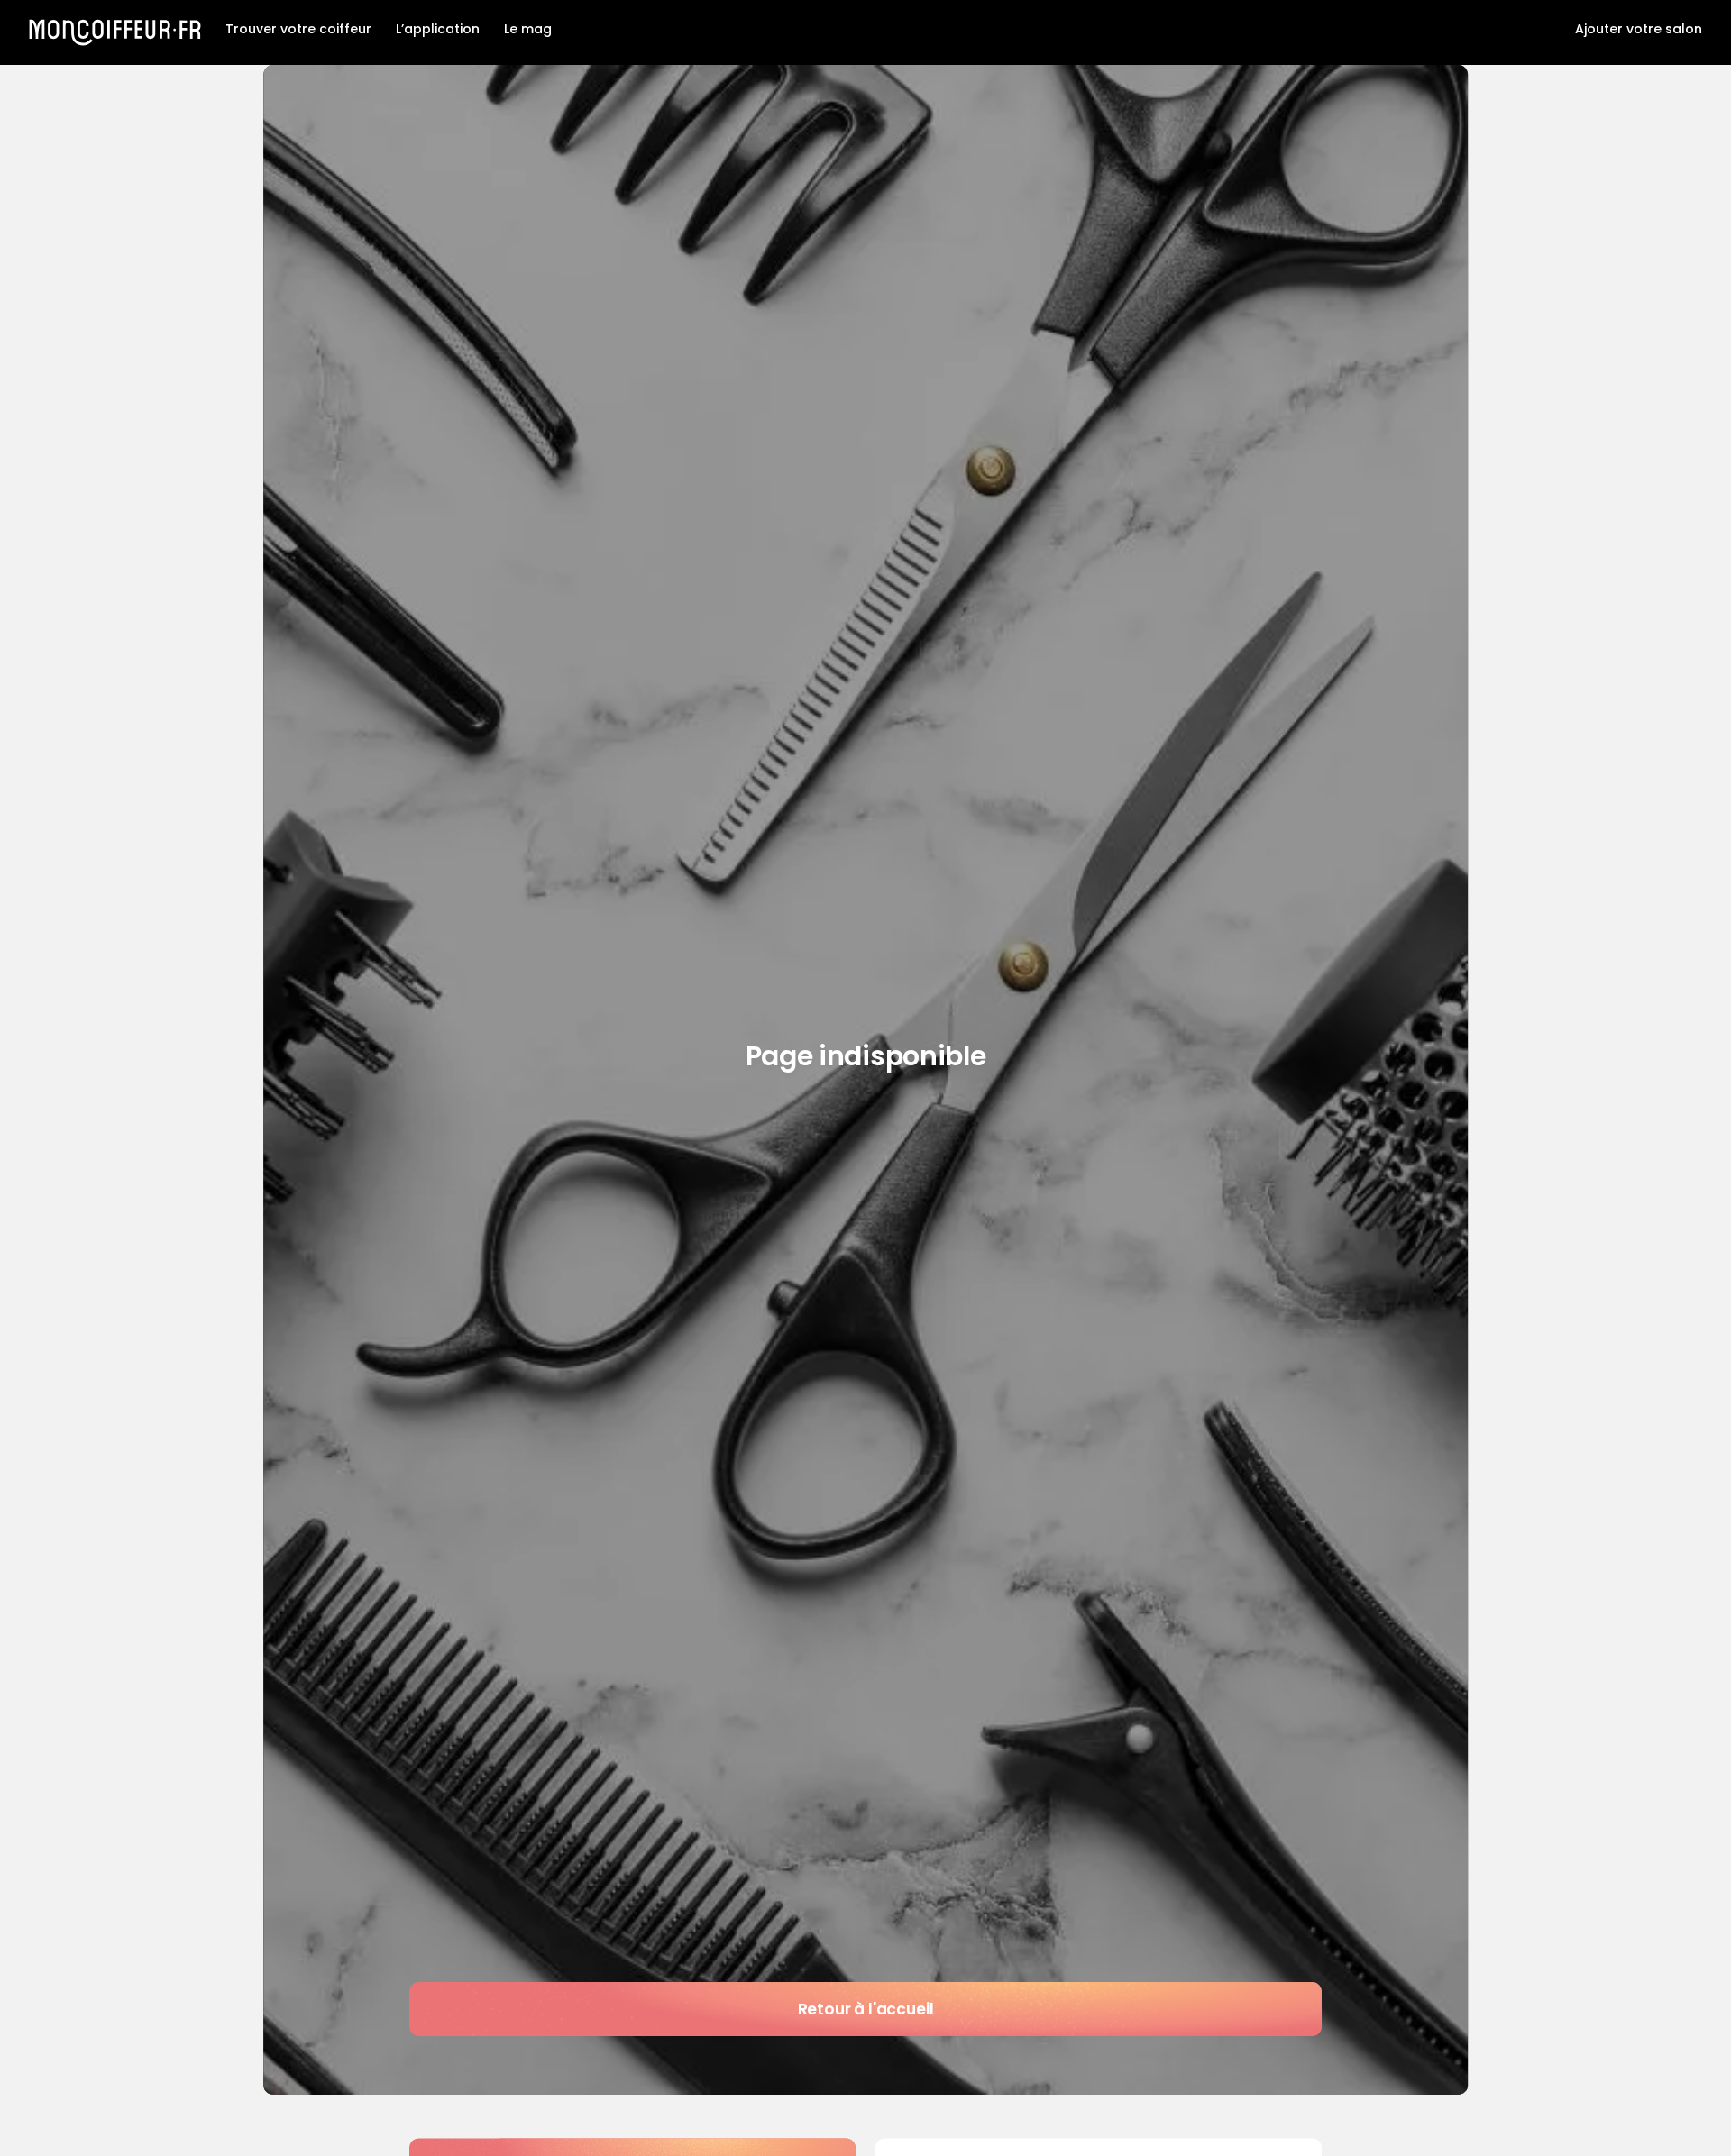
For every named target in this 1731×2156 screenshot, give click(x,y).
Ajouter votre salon (1639, 29)
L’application (438, 29)
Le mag (528, 29)
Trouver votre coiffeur (298, 29)
